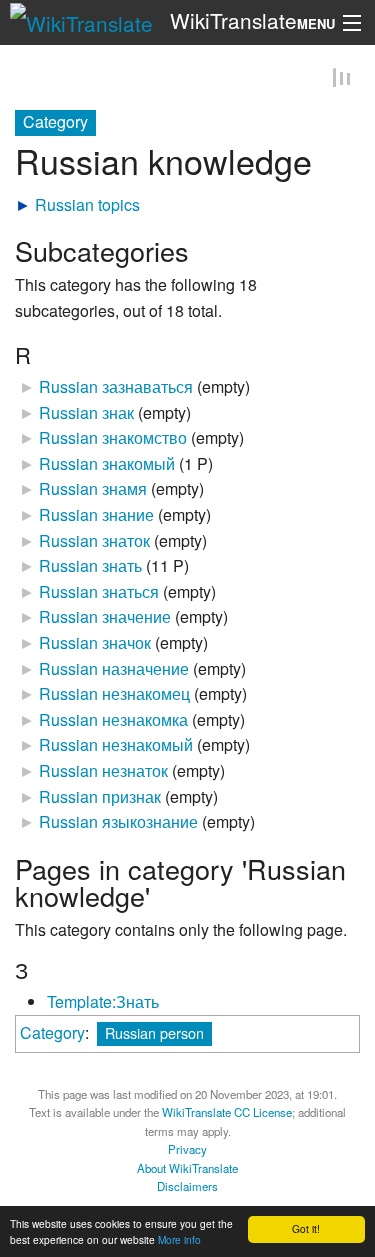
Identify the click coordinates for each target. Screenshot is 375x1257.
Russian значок (95, 644)
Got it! (306, 1228)
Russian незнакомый (116, 747)
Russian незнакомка (113, 721)
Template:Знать (103, 1003)
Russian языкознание (118, 823)
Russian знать (90, 567)
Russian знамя (93, 491)
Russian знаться (99, 593)
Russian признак (100, 798)
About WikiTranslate (187, 1170)
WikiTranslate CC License (227, 1114)
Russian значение (105, 619)
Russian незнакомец (114, 695)
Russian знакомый (107, 465)
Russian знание (96, 516)
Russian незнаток (103, 772)
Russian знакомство (113, 439)
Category (52, 1034)
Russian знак (86, 414)
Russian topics (87, 206)
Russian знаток (94, 542)
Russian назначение (114, 670)
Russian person (154, 1034)
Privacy (187, 1151)
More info (179, 1239)
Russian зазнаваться (116, 388)
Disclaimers (187, 1188)
